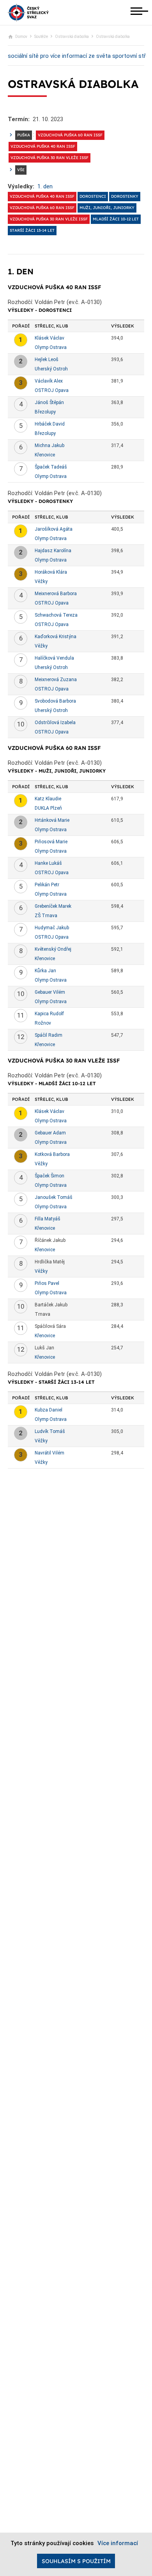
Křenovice (45, 455)
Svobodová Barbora (55, 701)
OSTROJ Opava (52, 390)
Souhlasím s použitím (76, 2561)
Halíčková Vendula (54, 658)
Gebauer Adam (50, 1133)
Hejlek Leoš (47, 360)
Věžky (41, 581)
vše (21, 170)
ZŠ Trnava (46, 916)
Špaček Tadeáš (51, 467)
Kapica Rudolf (49, 1014)
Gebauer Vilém (50, 992)
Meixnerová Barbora (56, 594)
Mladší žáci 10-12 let (116, 219)
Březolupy (45, 412)
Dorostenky (125, 196)
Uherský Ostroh (51, 369)
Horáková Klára (51, 572)
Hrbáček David (50, 424)
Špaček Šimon (49, 1176)
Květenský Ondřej (53, 949)
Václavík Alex (49, 381)
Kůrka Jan (45, 971)
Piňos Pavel (47, 1283)
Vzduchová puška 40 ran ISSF (43, 146)
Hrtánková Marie (52, 820)
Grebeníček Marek (53, 906)
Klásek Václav (49, 338)
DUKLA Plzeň (48, 808)
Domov (21, 37)
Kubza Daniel (49, 1410)
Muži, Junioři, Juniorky (107, 208)
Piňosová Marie (51, 842)
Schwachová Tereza (56, 615)
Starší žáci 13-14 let (32, 230)
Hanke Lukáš (48, 863)
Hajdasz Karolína (53, 551)
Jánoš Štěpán (49, 402)
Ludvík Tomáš (50, 1431)
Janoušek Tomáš (54, 1197)
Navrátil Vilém (49, 1453)
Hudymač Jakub (52, 928)
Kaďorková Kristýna (56, 637)
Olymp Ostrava (51, 347)
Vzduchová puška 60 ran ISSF (70, 135)
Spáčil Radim (49, 1035)
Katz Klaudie (48, 799)
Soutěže (41, 37)
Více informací (118, 2543)
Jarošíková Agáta (54, 529)
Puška (24, 135)
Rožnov (43, 1023)
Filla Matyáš (48, 1219)
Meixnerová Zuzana (56, 680)
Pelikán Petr (47, 885)
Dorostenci (93, 196)
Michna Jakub (49, 445)
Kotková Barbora (52, 1154)
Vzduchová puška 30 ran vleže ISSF (49, 158)
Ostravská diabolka (72, 37)
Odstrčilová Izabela (55, 723)
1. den (45, 186)
